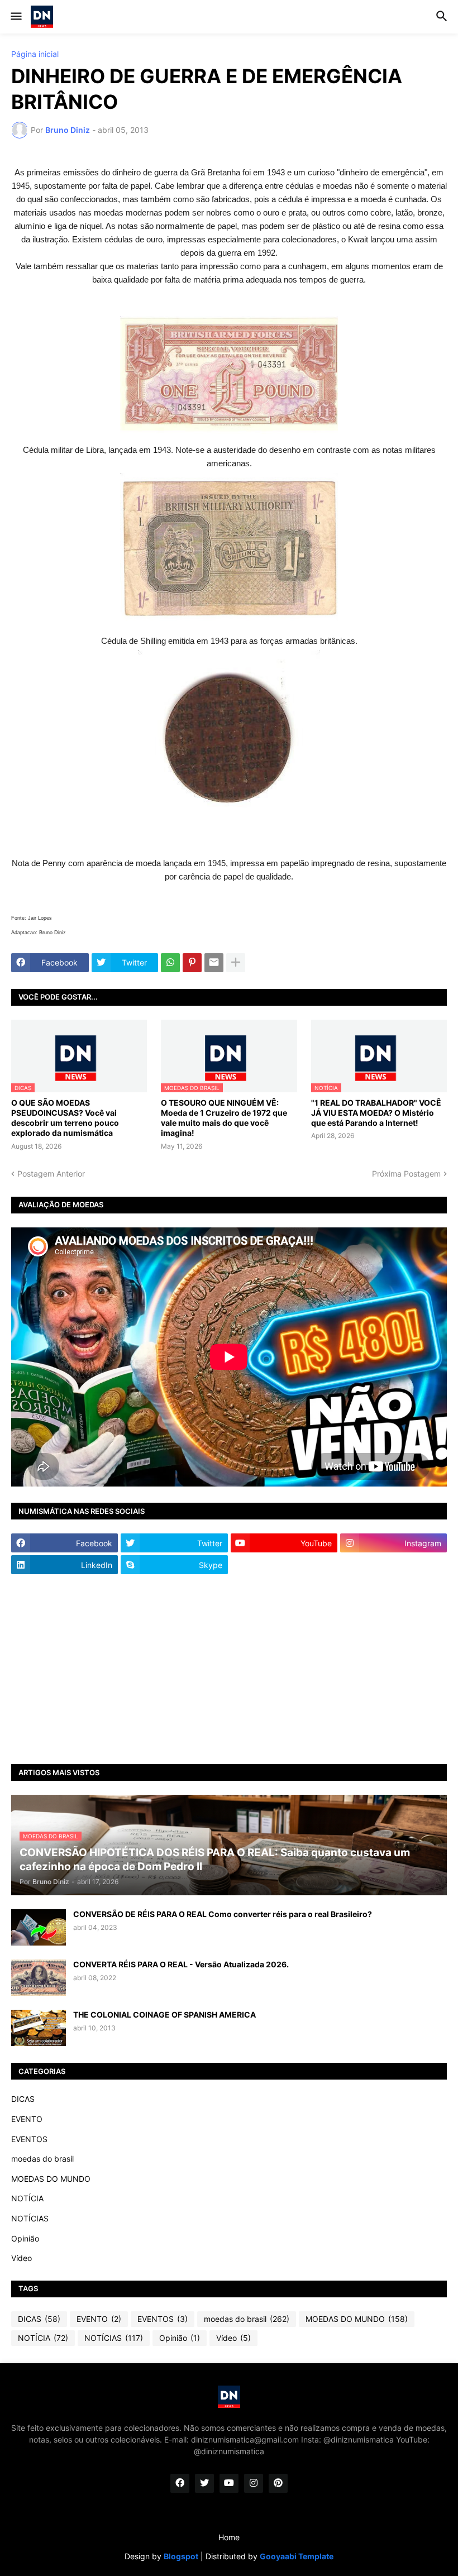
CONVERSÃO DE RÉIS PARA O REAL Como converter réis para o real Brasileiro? (223, 1914)
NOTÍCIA (27, 2198)
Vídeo (22, 2258)
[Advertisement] (229, 1669)
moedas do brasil (42, 2159)
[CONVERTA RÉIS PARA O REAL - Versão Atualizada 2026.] (39, 1978)
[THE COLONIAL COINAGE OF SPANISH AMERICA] (39, 2028)
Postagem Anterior (51, 1174)
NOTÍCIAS (30, 2218)
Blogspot (181, 2556)
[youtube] (229, 2483)
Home (229, 2537)
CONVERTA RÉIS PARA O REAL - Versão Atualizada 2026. (181, 1964)
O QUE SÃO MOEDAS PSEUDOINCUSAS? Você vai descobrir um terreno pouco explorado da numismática (65, 1118)
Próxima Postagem (406, 1174)
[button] (15, 17)
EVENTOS (29, 2139)
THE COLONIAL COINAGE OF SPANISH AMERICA (164, 2015)
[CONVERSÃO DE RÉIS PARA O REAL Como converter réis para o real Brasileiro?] (39, 1927)
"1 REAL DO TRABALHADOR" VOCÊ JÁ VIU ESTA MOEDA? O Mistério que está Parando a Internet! (376, 1113)
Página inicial (35, 54)
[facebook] (180, 2483)
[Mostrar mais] (236, 963)
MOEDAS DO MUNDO (51, 2179)
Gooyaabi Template (297, 2556)
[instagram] (254, 2483)
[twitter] (204, 2483)
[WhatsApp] (170, 963)
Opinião (25, 2238)
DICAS (23, 2099)
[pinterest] (278, 2483)
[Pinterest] (192, 963)
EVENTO (27, 2119)
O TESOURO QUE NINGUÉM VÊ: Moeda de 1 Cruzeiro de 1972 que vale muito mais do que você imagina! (224, 1118)
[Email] (214, 963)
